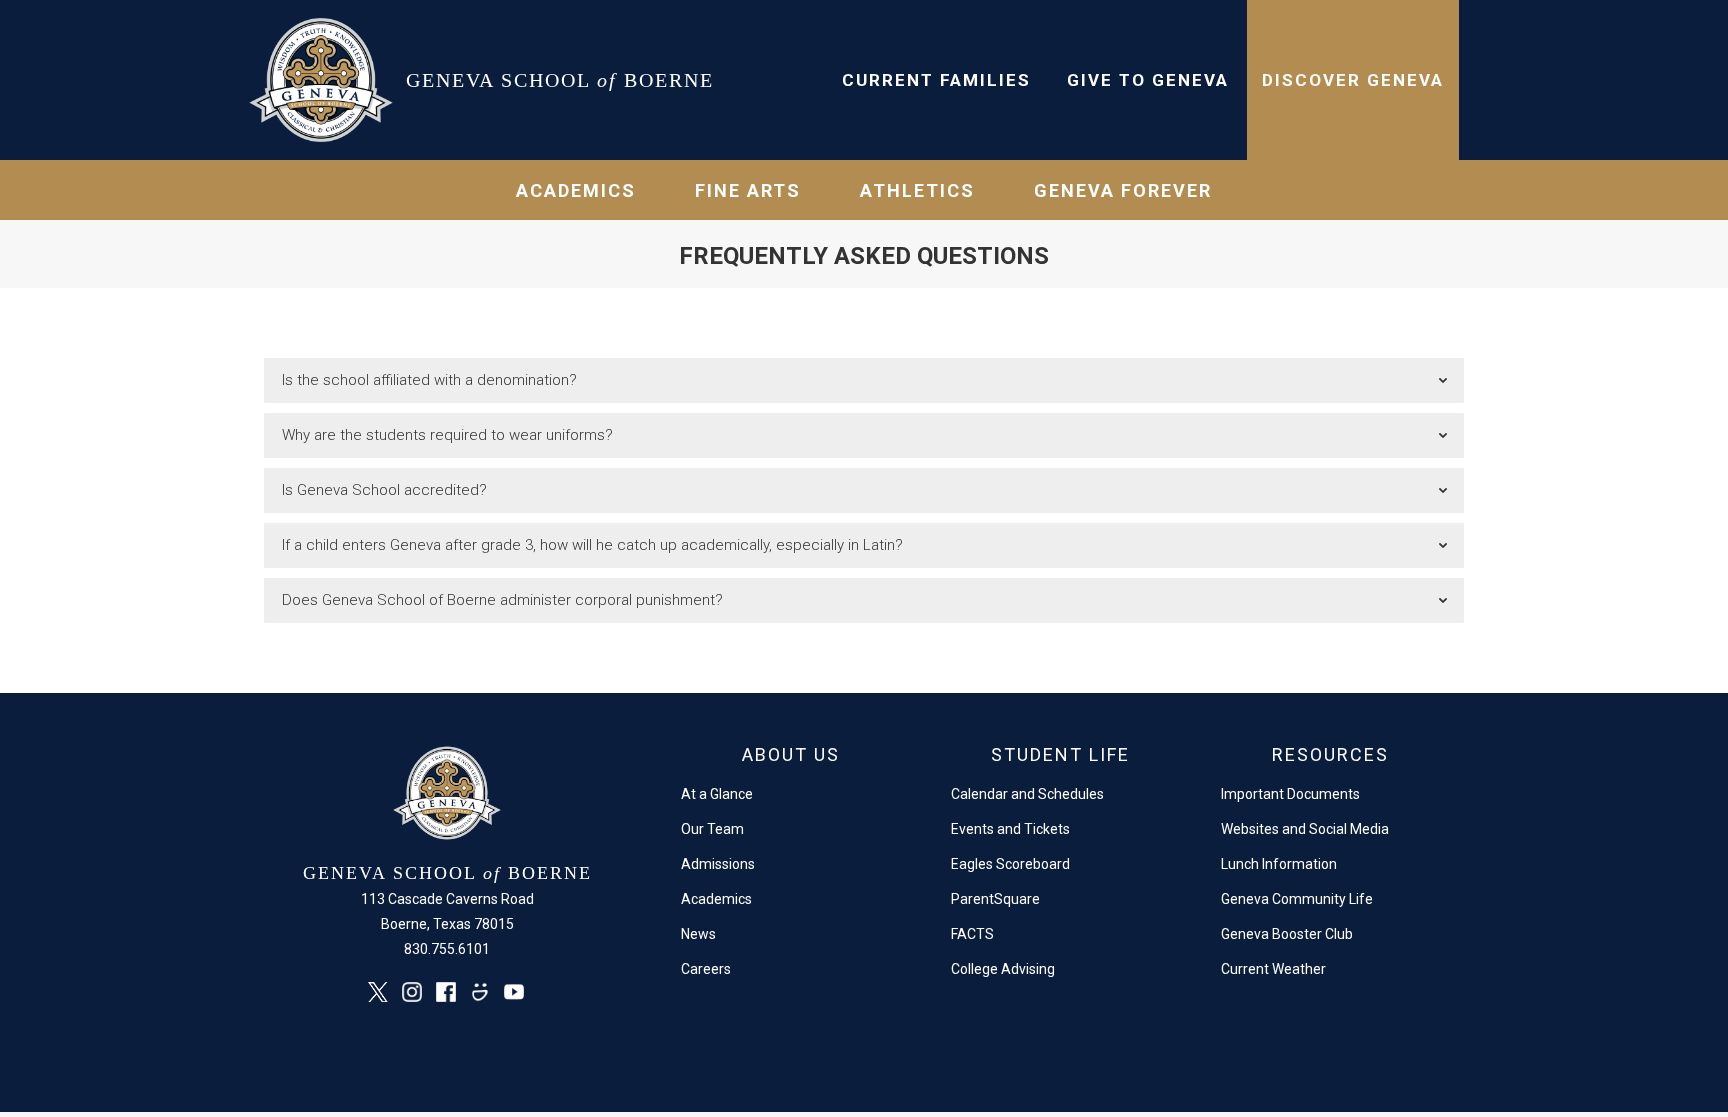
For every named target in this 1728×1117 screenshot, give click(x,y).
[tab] (864, 380)
